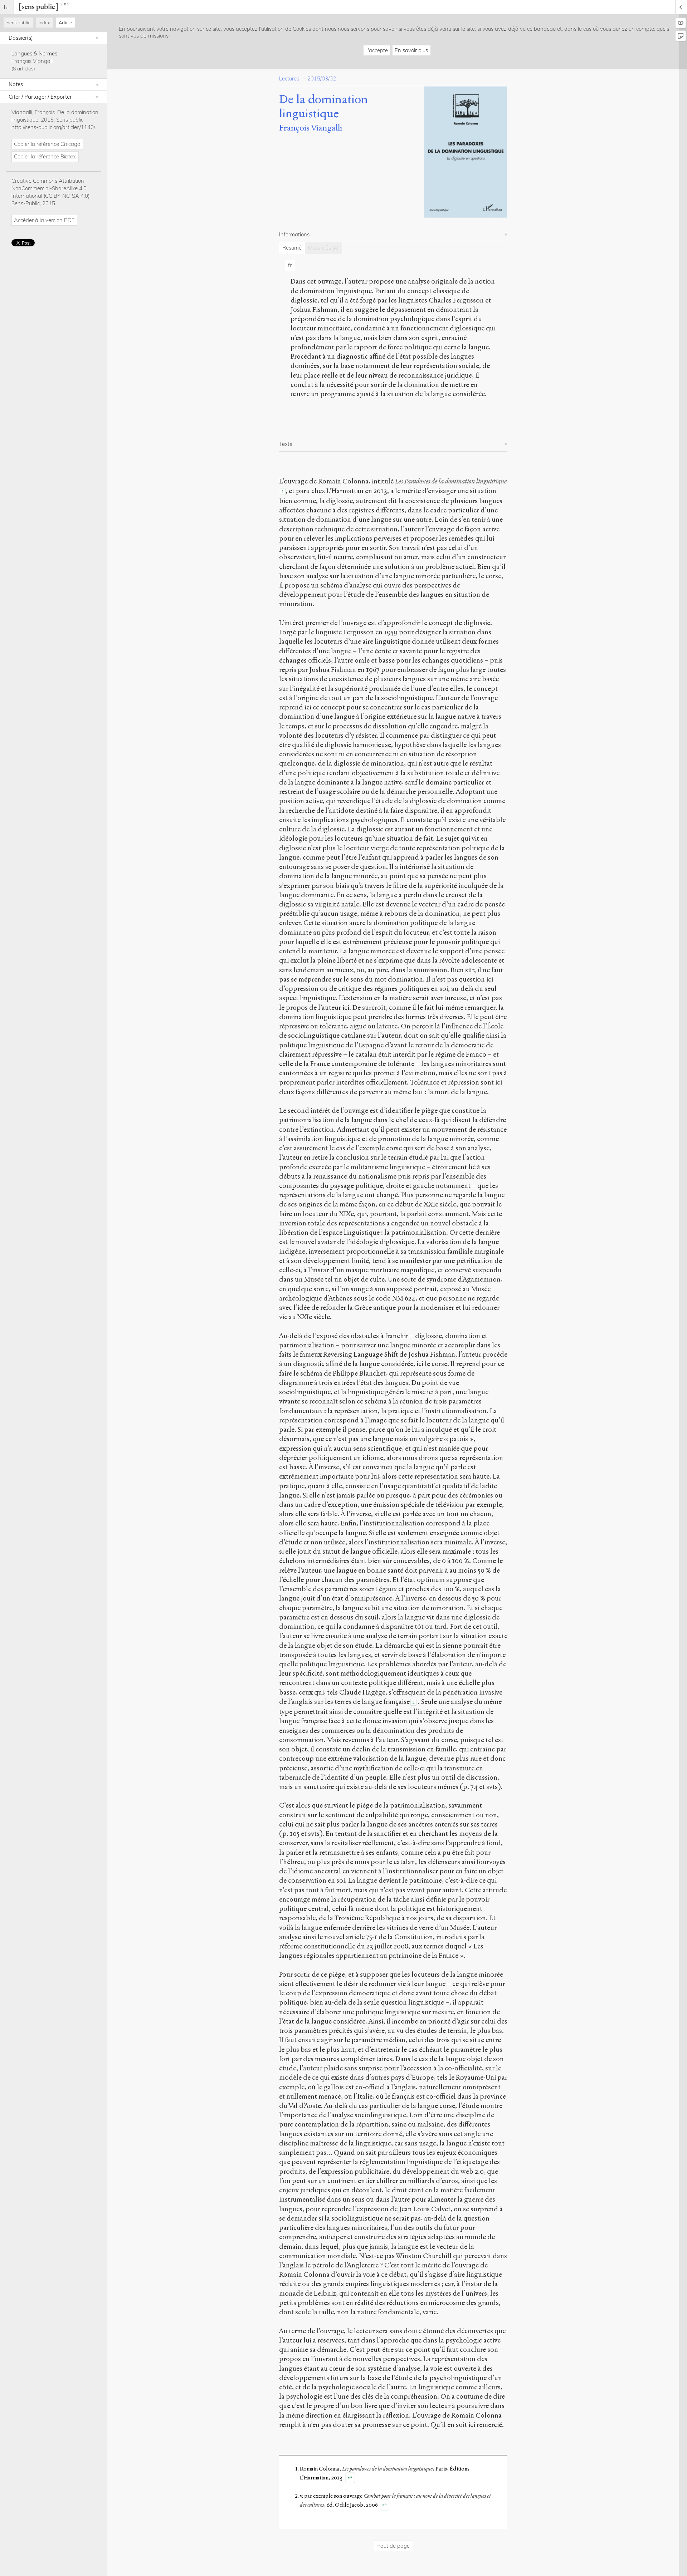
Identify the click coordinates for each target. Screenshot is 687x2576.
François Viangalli (33, 61)
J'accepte (377, 50)
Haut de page (393, 2546)
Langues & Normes (34, 53)
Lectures (289, 78)
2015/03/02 (322, 78)
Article (65, 23)
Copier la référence (47, 144)
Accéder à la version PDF (44, 220)
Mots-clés (323, 248)
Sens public (18, 23)
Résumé (292, 248)
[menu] (7, 7)
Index (44, 23)
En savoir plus (411, 50)
